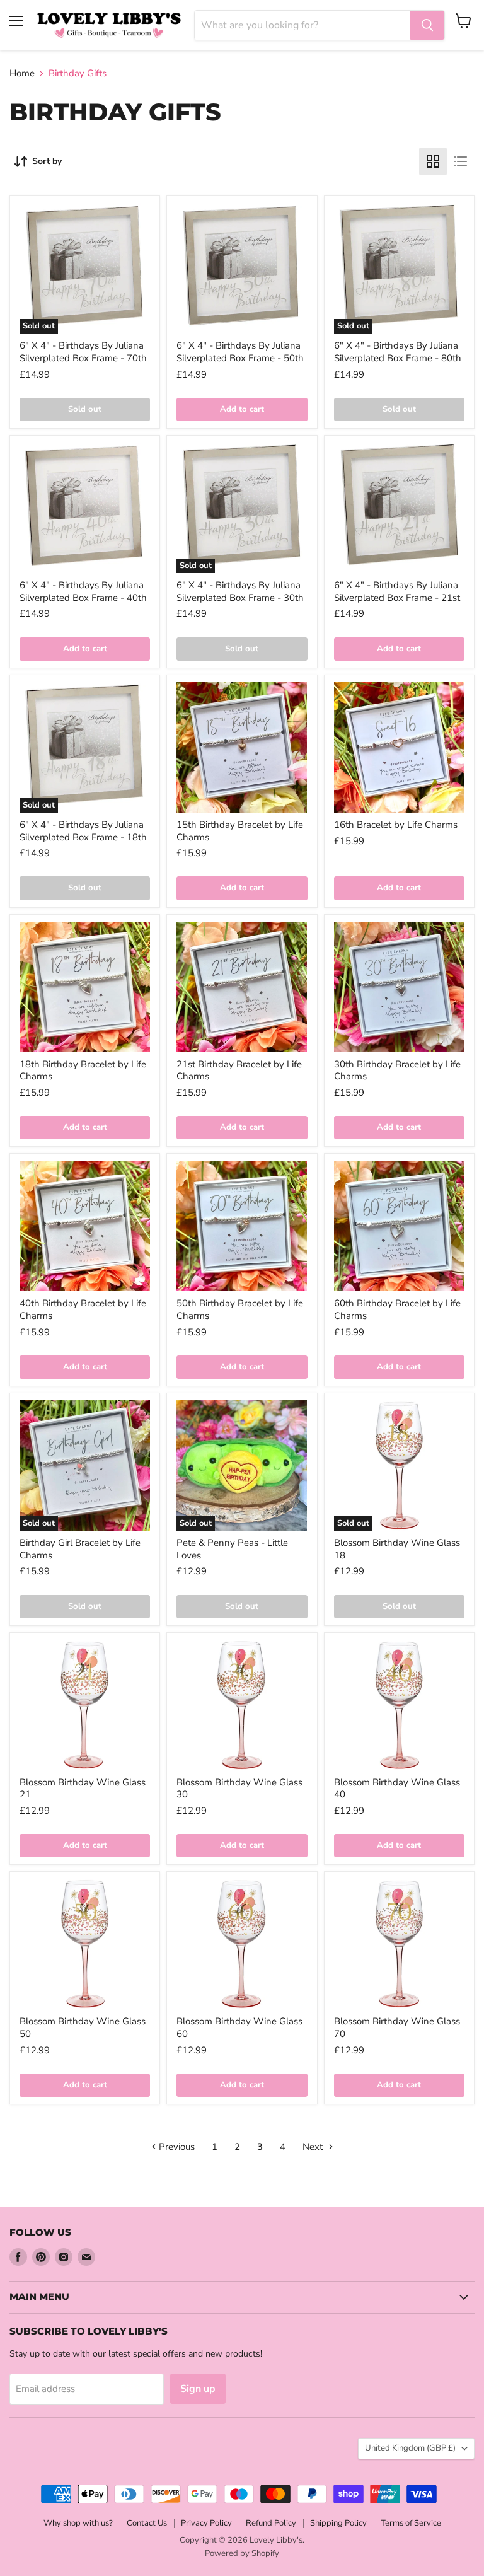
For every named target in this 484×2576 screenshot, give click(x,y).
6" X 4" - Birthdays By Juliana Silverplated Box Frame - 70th (83, 352)
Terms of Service (411, 2523)
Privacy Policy (206, 2523)
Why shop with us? (78, 2523)
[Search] (427, 25)
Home (22, 73)
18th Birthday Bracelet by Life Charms (83, 1070)
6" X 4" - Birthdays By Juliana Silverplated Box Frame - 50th (240, 352)
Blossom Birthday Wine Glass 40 (397, 1789)
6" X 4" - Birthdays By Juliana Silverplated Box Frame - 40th (83, 591)
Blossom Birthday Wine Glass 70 (397, 2028)
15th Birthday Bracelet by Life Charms (240, 831)
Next (314, 2147)
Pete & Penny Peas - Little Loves (232, 1549)
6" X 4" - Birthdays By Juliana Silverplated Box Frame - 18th (83, 831)
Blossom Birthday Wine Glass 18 (397, 1549)
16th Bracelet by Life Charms (396, 825)
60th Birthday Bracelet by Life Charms (397, 1309)
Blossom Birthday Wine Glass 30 (239, 1789)
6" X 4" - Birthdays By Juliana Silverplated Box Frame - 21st (397, 591)
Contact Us (147, 2523)
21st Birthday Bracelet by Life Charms (239, 1070)
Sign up (198, 2389)
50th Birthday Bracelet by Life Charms (240, 1309)
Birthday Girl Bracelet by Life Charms (80, 1549)
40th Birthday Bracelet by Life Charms (83, 1309)
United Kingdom (410, 2448)
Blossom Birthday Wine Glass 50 (83, 2028)
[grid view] (433, 161)
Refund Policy (271, 2523)
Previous (176, 2147)
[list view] (461, 161)
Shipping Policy (338, 2523)
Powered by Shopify (242, 2553)
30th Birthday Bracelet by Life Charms (397, 1070)
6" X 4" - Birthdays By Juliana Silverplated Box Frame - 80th (398, 352)
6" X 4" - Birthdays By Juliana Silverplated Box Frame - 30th (240, 591)
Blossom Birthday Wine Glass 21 (83, 1789)
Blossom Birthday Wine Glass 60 (239, 2028)
